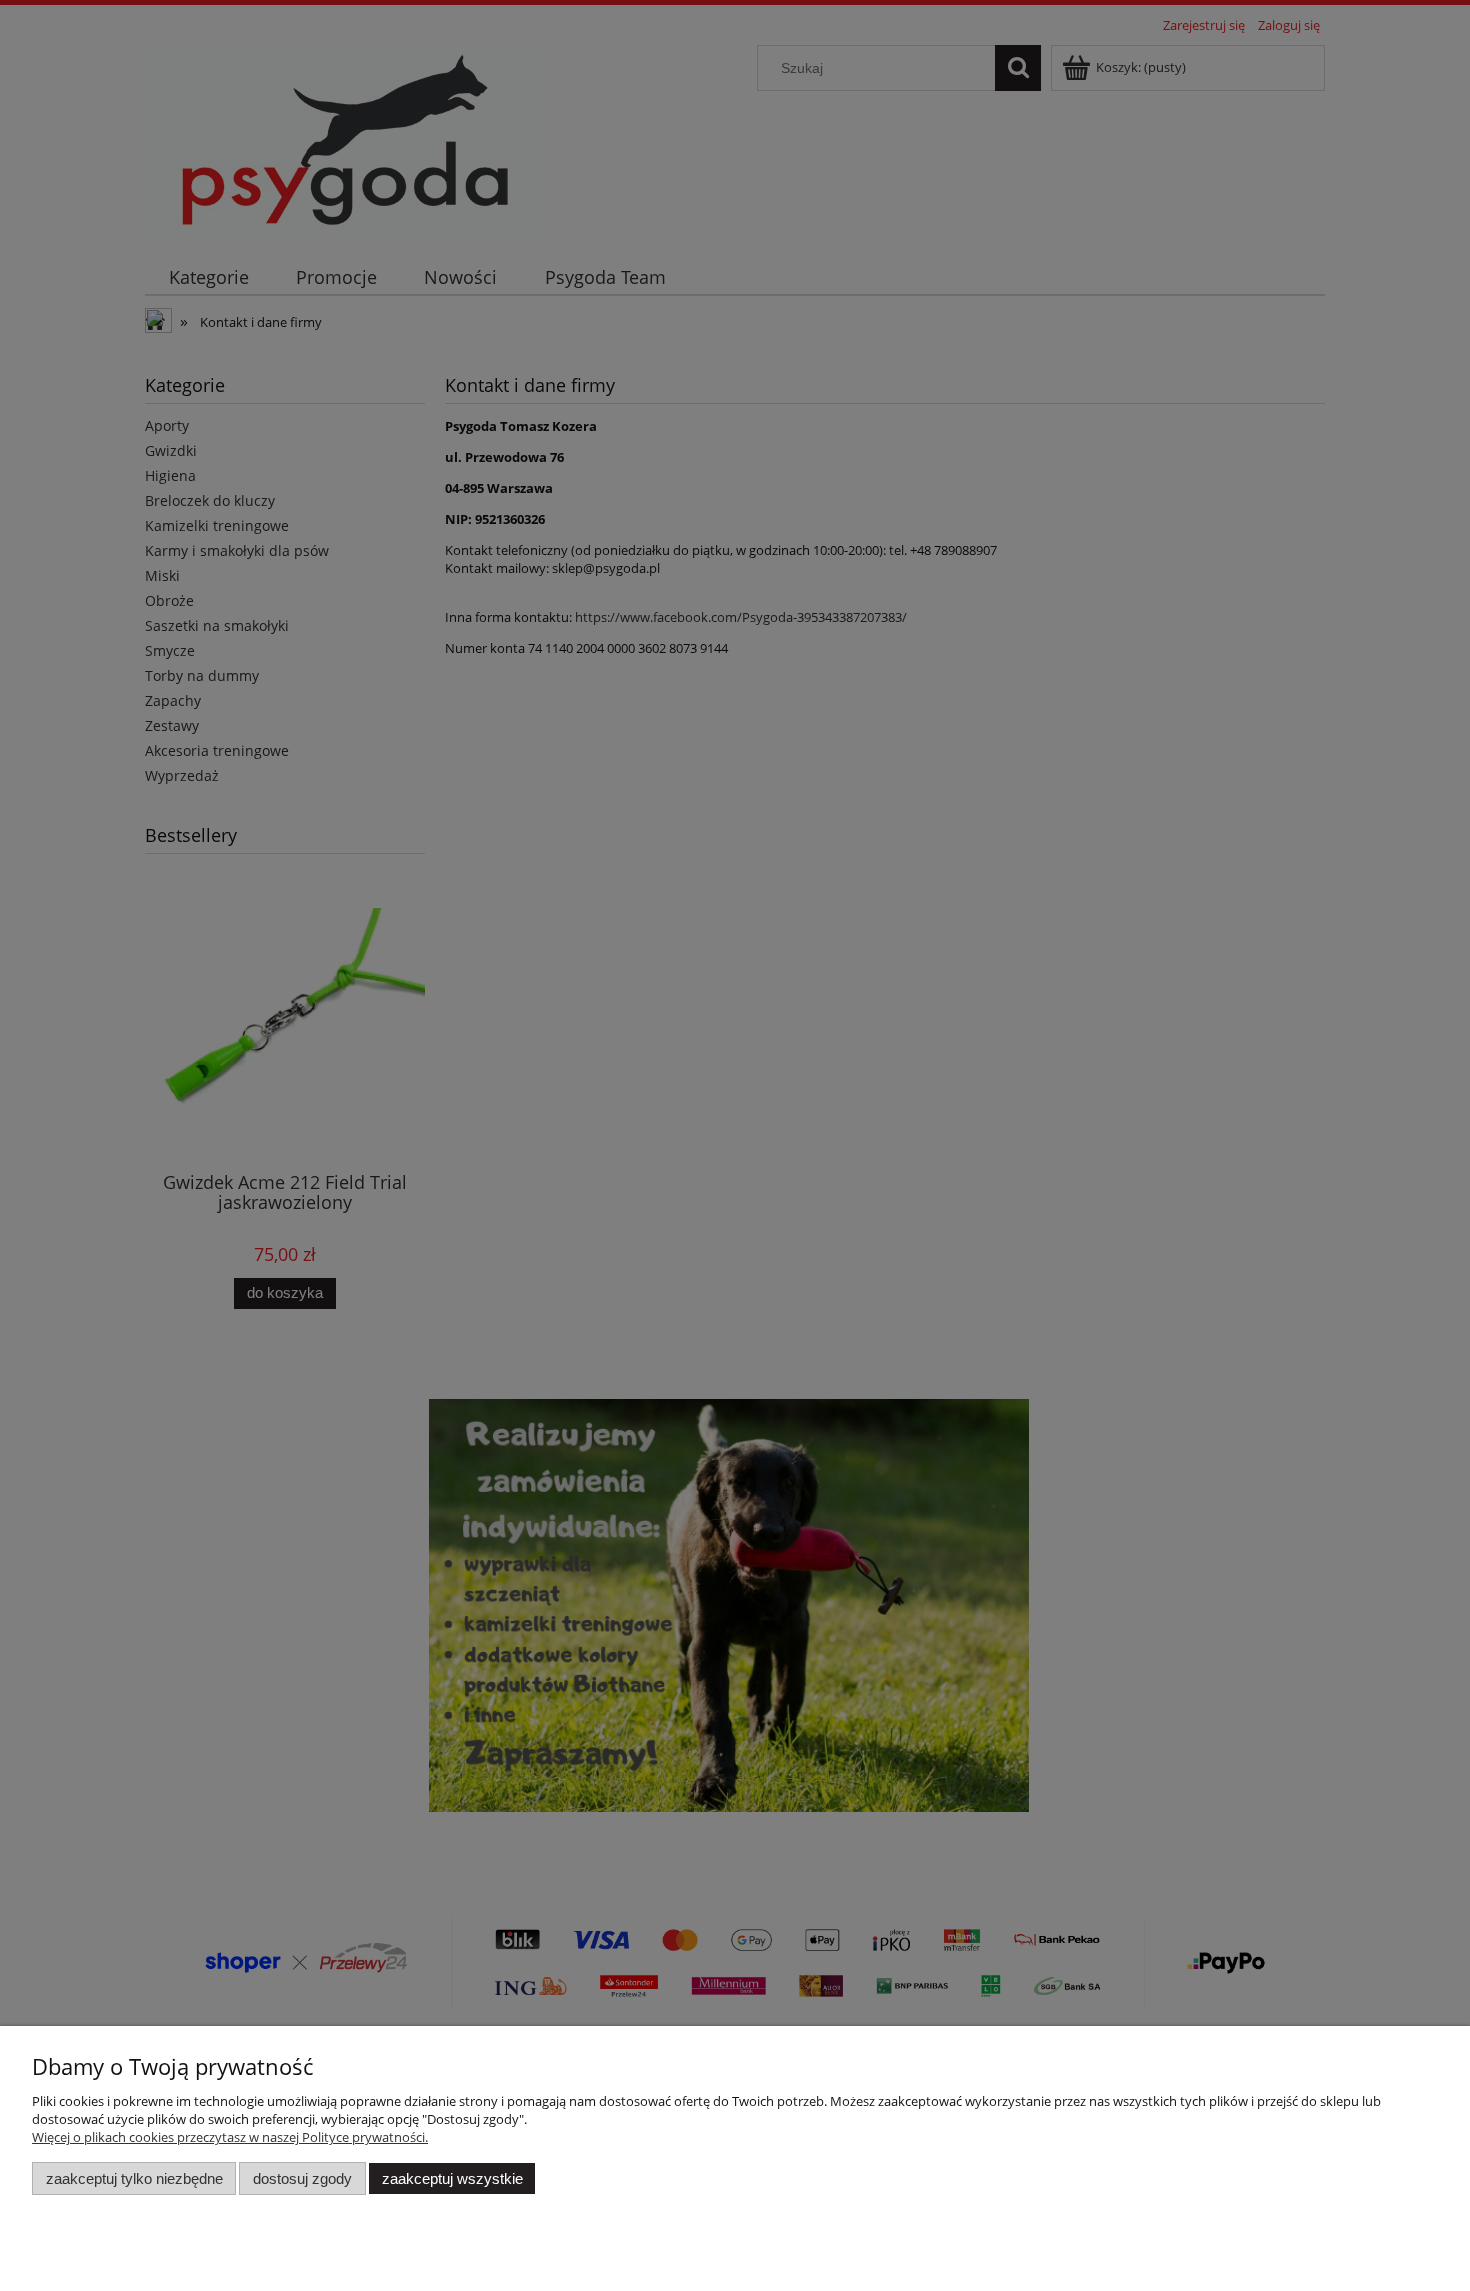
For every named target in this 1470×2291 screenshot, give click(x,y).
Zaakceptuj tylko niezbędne (134, 2178)
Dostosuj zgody (302, 2178)
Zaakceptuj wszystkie (452, 2178)
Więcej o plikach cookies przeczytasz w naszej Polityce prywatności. (230, 2137)
